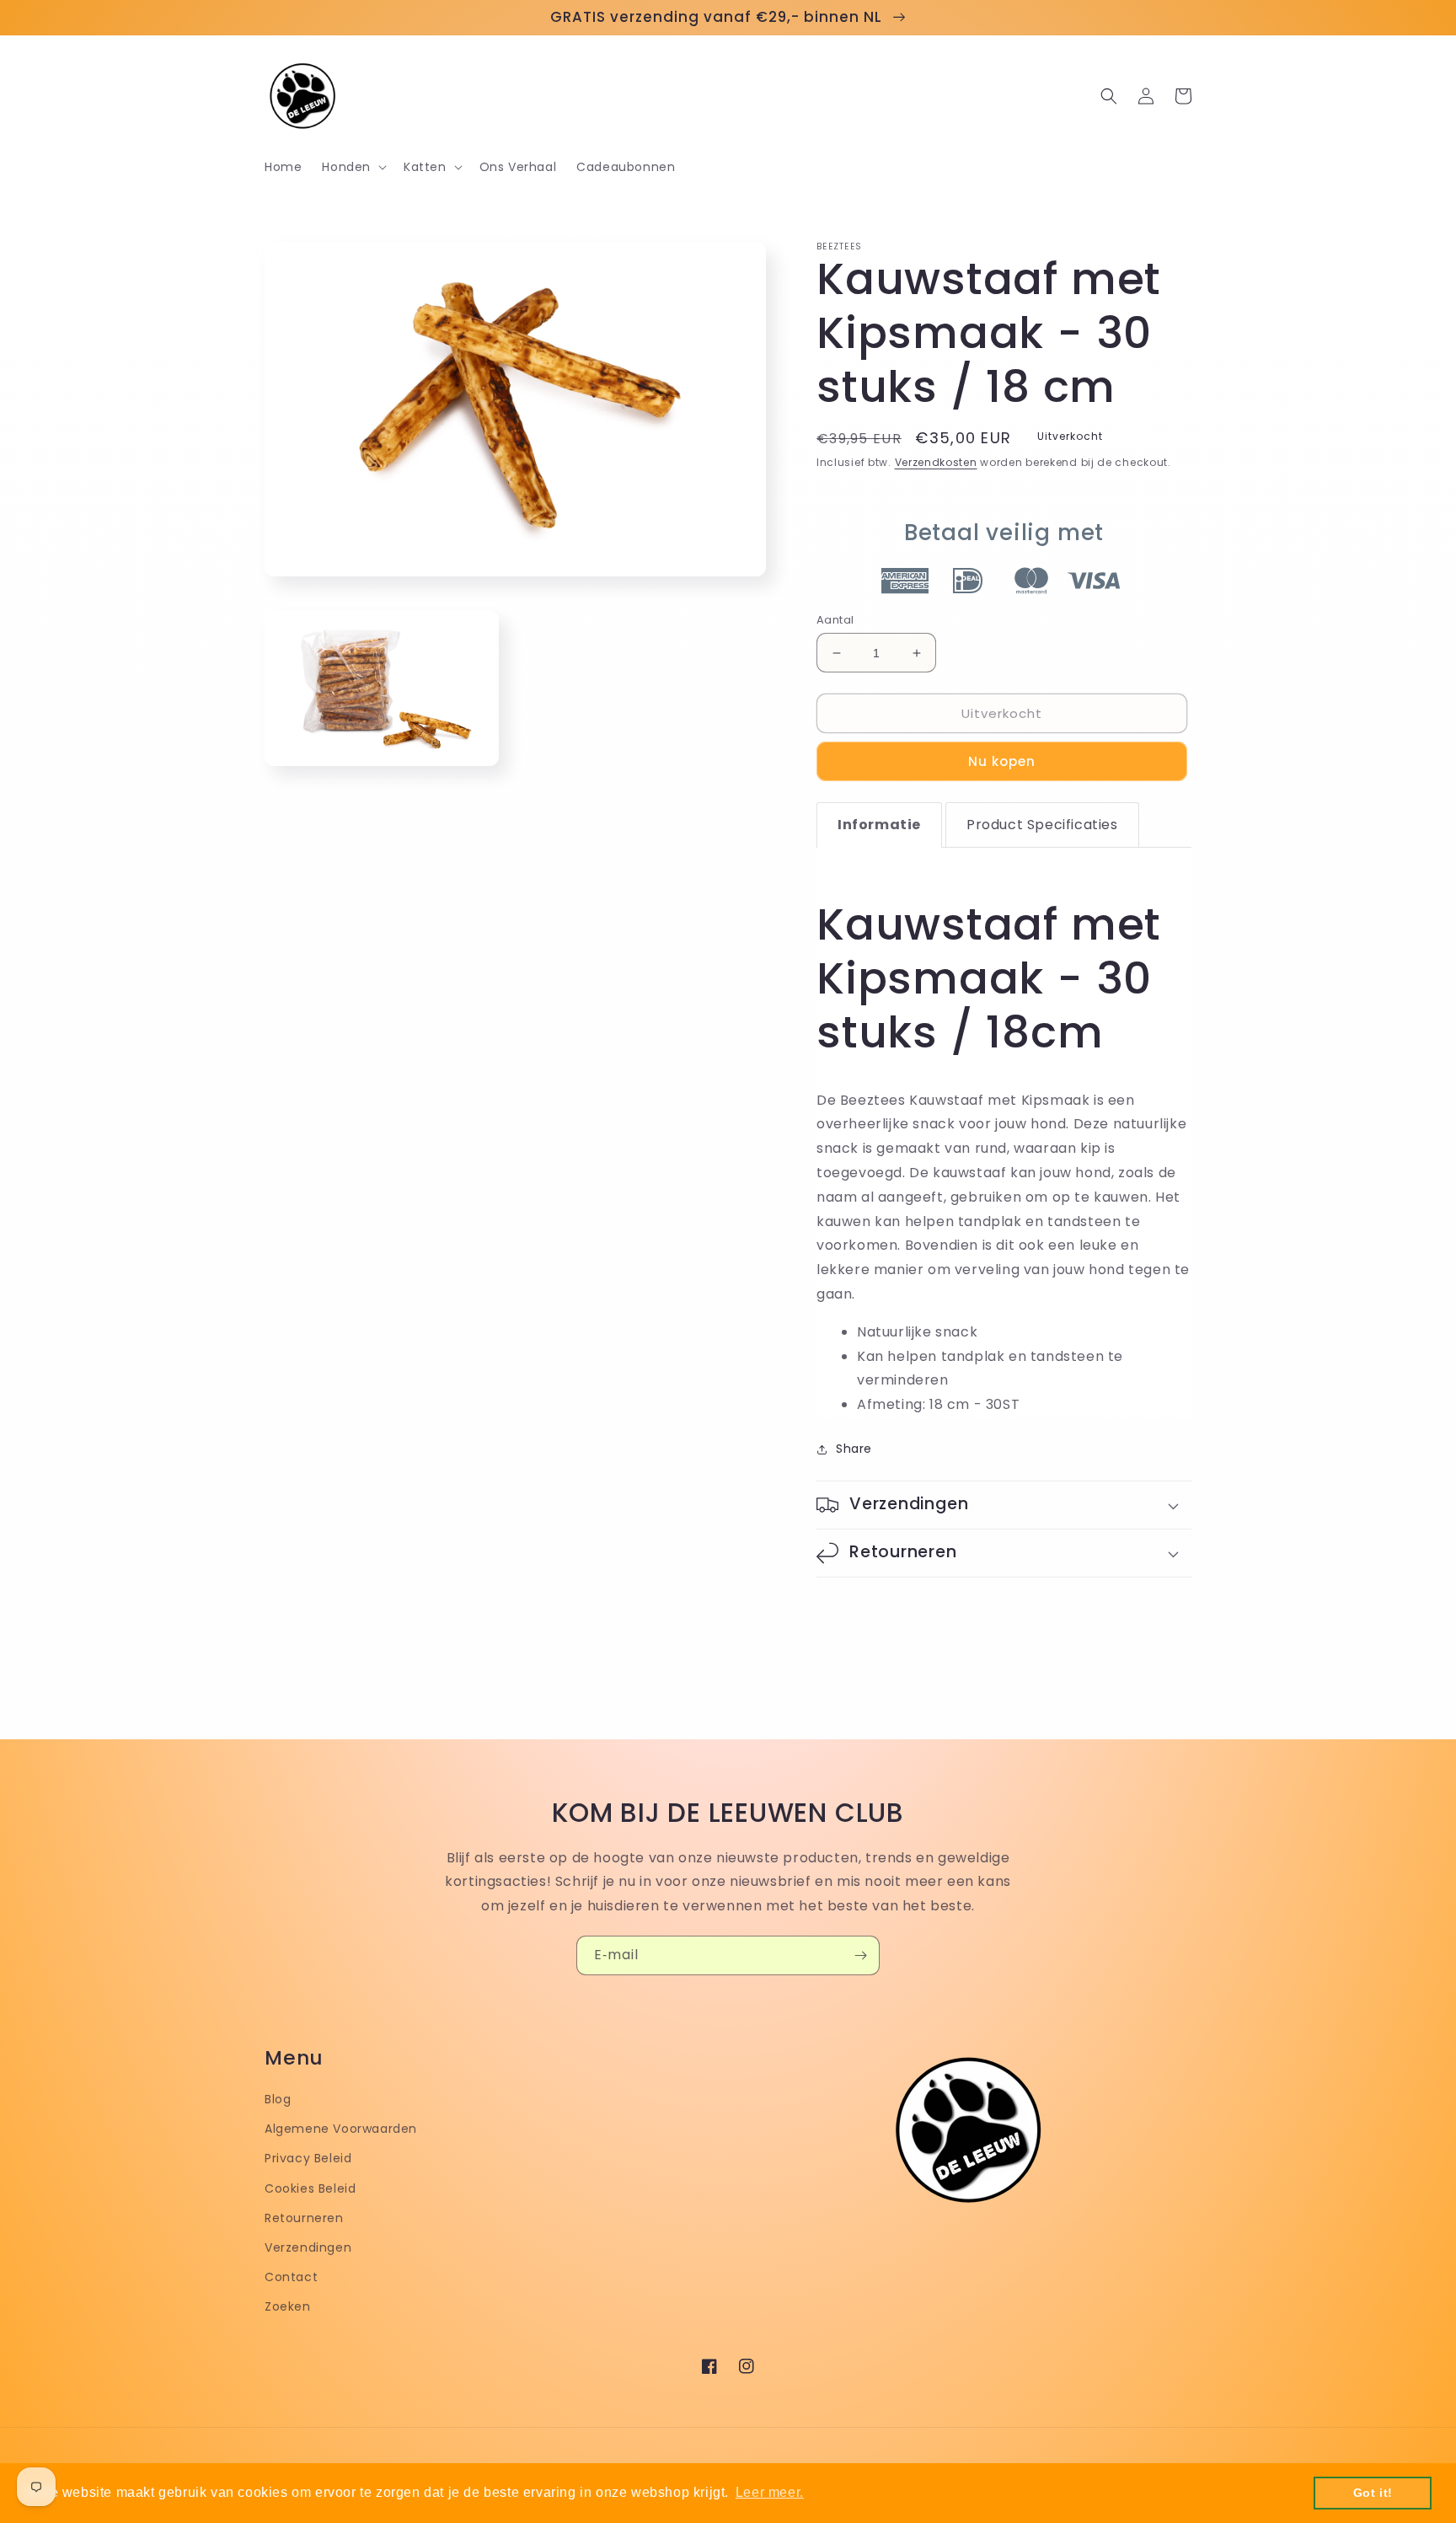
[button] (353, 167)
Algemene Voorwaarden (341, 2129)
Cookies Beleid (310, 2188)
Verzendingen (308, 2247)
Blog (278, 2099)
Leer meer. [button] (770, 2492)
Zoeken (288, 2306)
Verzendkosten (936, 462)
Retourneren (304, 2218)
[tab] (879, 825)
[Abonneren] (860, 1955)
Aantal (835, 620)
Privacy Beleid (308, 2158)
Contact (291, 2277)
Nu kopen (1002, 761)
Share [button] (854, 1449)
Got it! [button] (1373, 2493)
